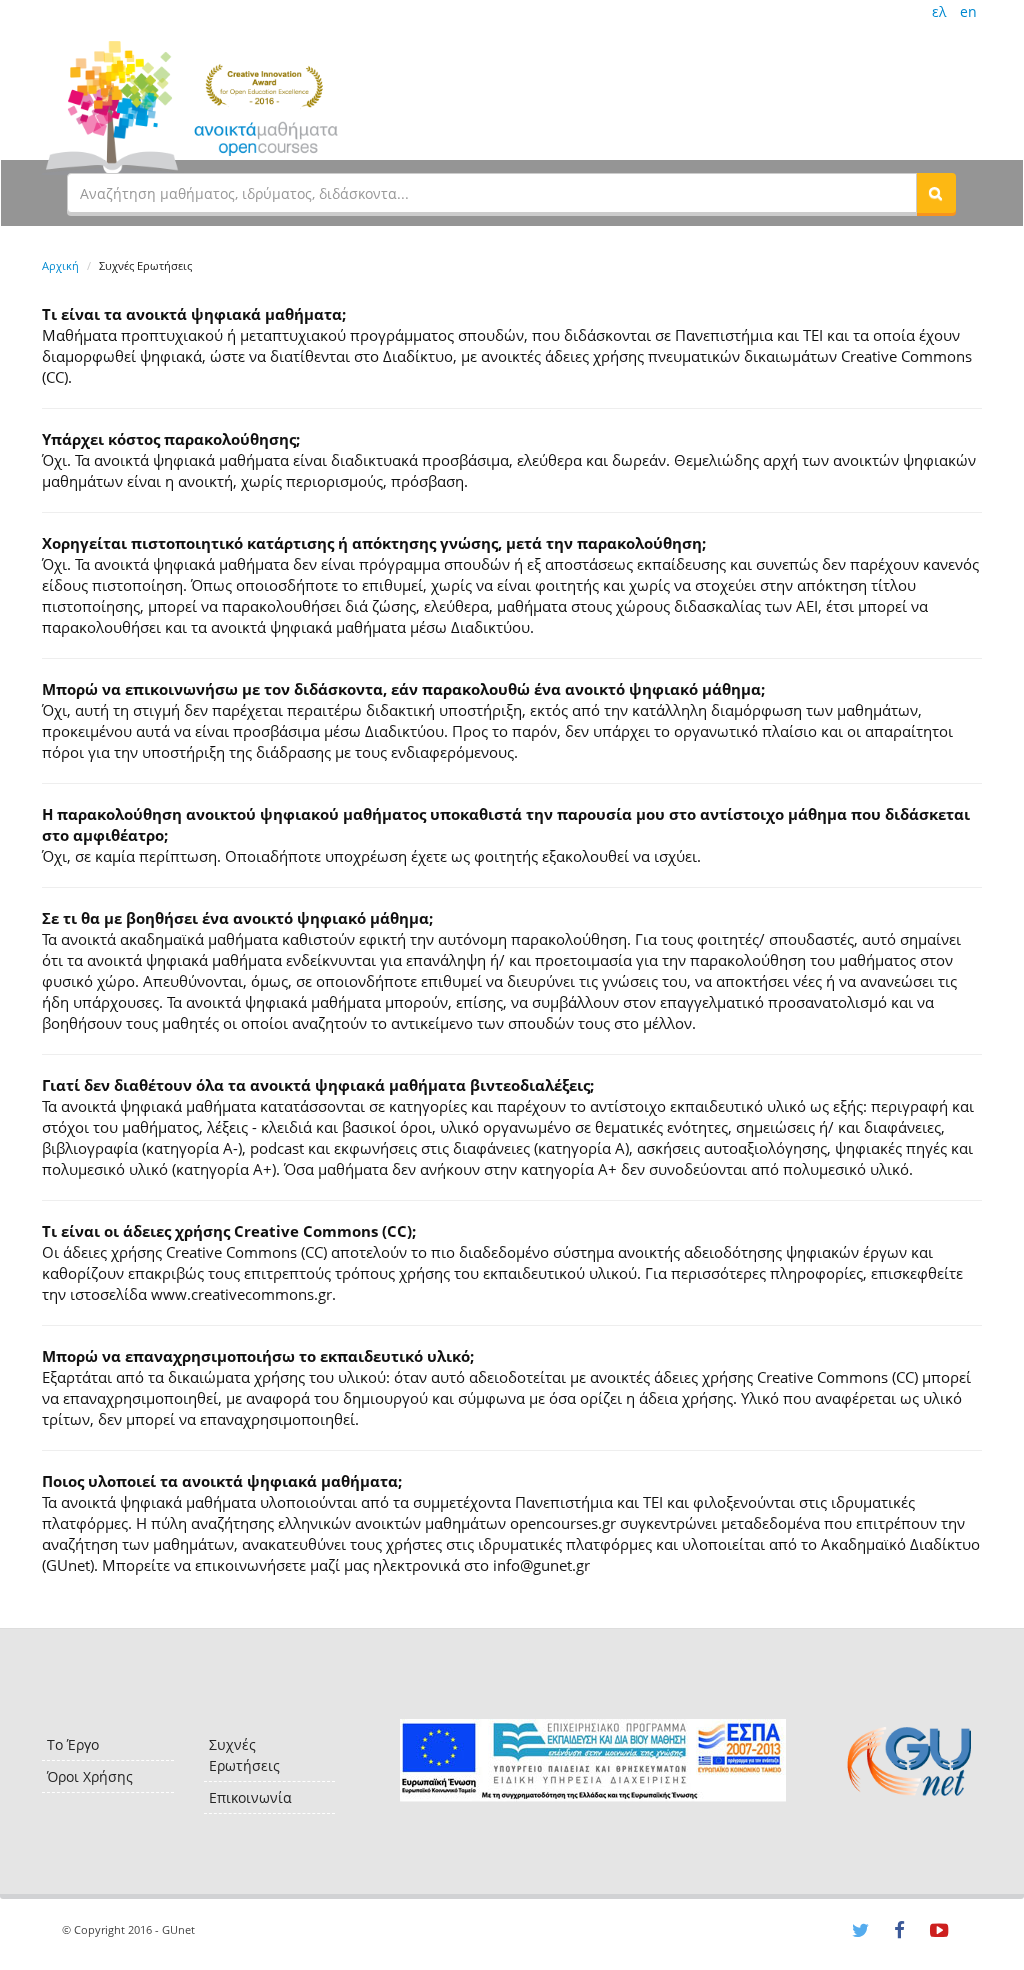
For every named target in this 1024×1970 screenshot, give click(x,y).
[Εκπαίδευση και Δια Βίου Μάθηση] (592, 1760)
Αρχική (60, 265)
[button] (936, 193)
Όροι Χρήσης (90, 1776)
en (968, 11)
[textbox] (492, 193)
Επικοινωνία (250, 1797)
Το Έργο (73, 1744)
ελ (939, 11)
